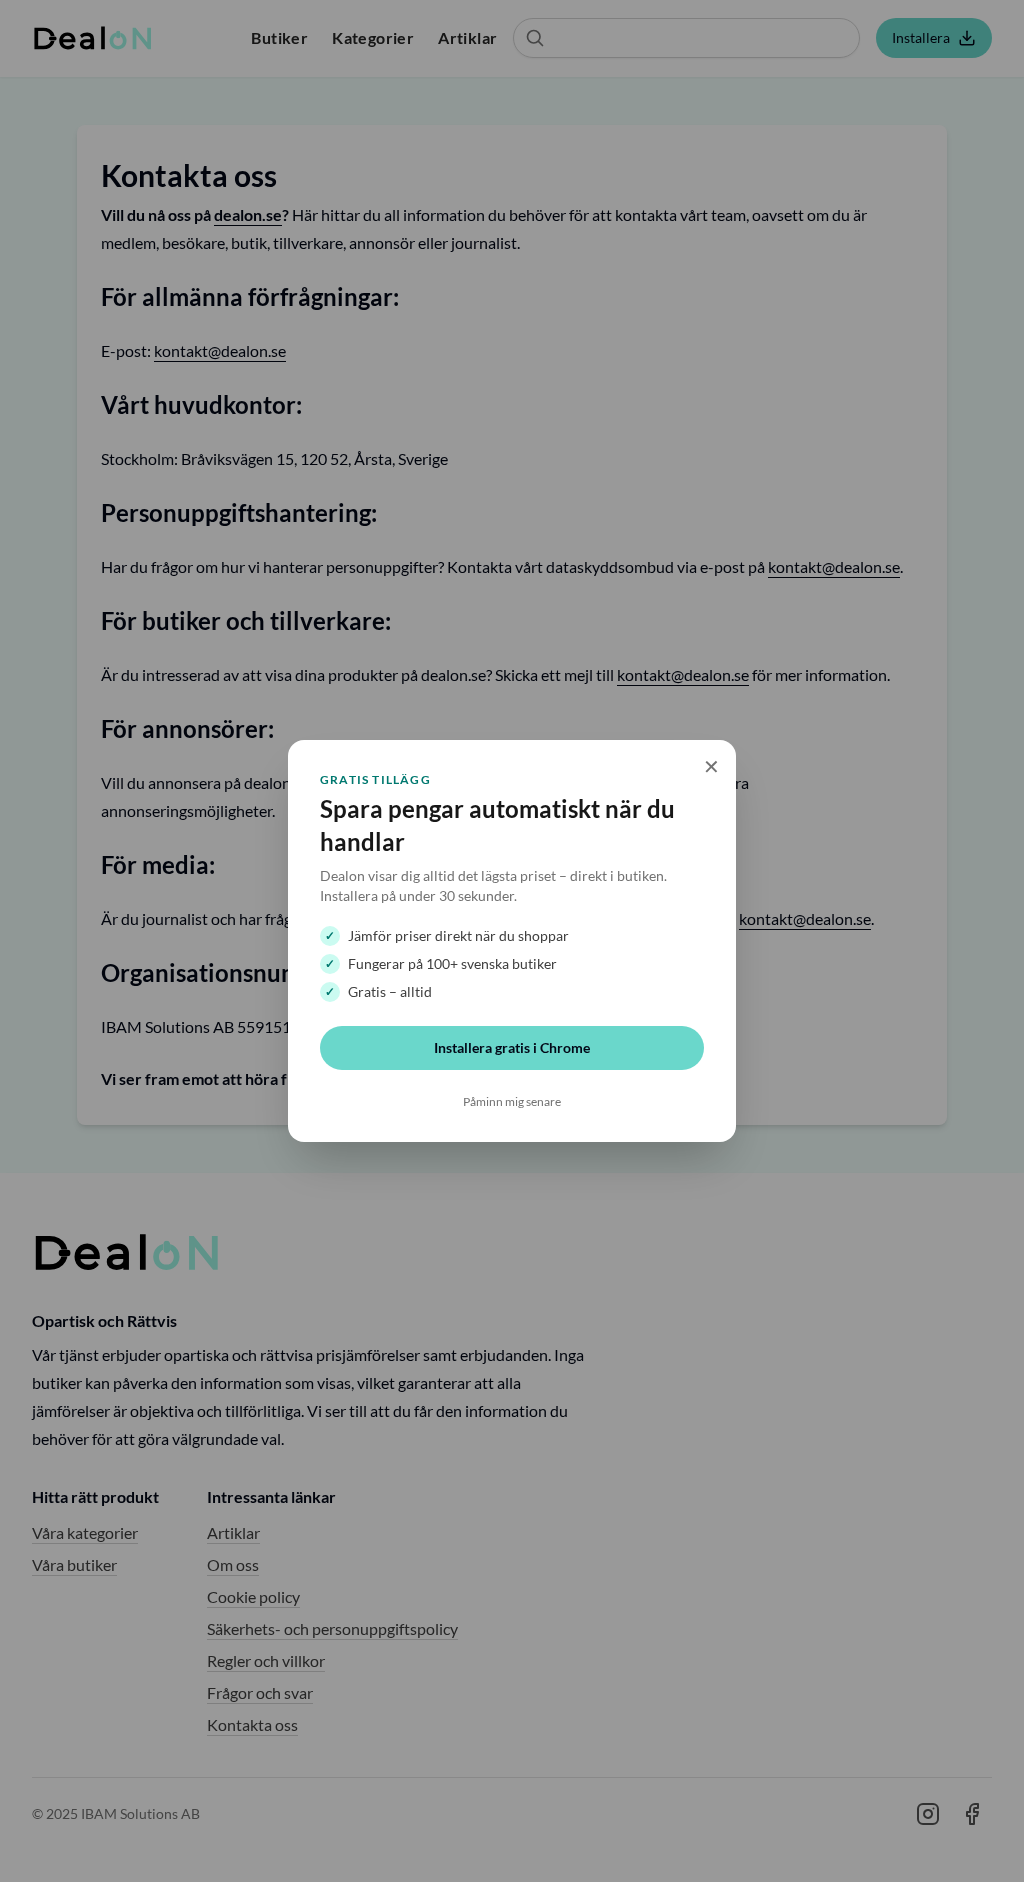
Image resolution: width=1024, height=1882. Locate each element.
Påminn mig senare (512, 1101)
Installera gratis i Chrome (512, 1047)
